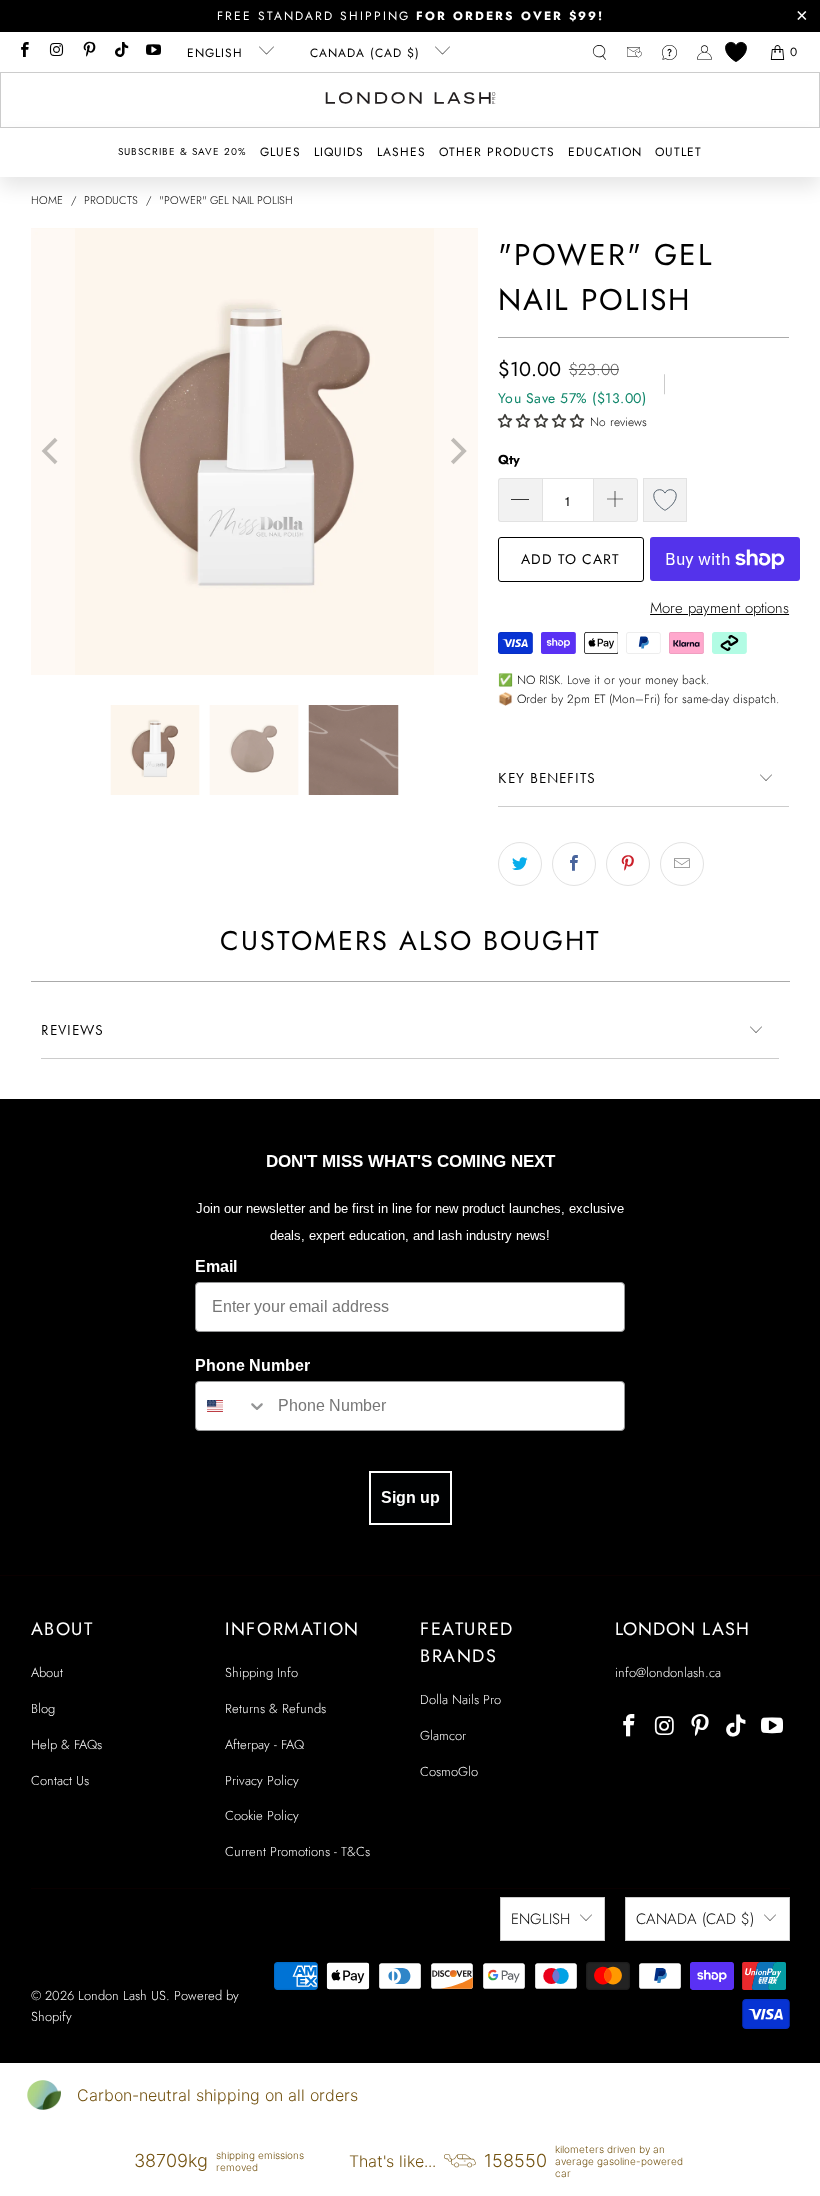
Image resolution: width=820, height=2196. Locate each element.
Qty (509, 459)
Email (216, 1266)
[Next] (456, 451)
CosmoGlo (449, 1771)
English (217, 53)
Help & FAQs (66, 1744)
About (47, 1672)
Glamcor (443, 1735)
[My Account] (704, 52)
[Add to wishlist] (665, 500)
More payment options (719, 608)
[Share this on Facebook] (574, 864)
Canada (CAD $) (367, 53)
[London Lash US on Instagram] (55, 52)
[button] (280, 152)
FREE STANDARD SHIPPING (410, 16)
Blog (43, 1708)
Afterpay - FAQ (264, 1744)
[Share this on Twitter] (520, 864)
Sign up (410, 1497)
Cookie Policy (262, 1815)
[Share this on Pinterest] (628, 864)
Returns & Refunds (275, 1708)
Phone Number (252, 1365)
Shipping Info (261, 1672)
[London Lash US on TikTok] (120, 52)
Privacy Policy (262, 1780)
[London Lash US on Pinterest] (88, 52)
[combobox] (232, 1406)
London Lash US (122, 1995)
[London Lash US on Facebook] (23, 52)
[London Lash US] (410, 100)
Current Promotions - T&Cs (297, 1851)
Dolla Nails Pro (460, 1699)
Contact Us (60, 1780)
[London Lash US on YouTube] (152, 52)
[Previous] (53, 451)
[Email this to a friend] (682, 864)
